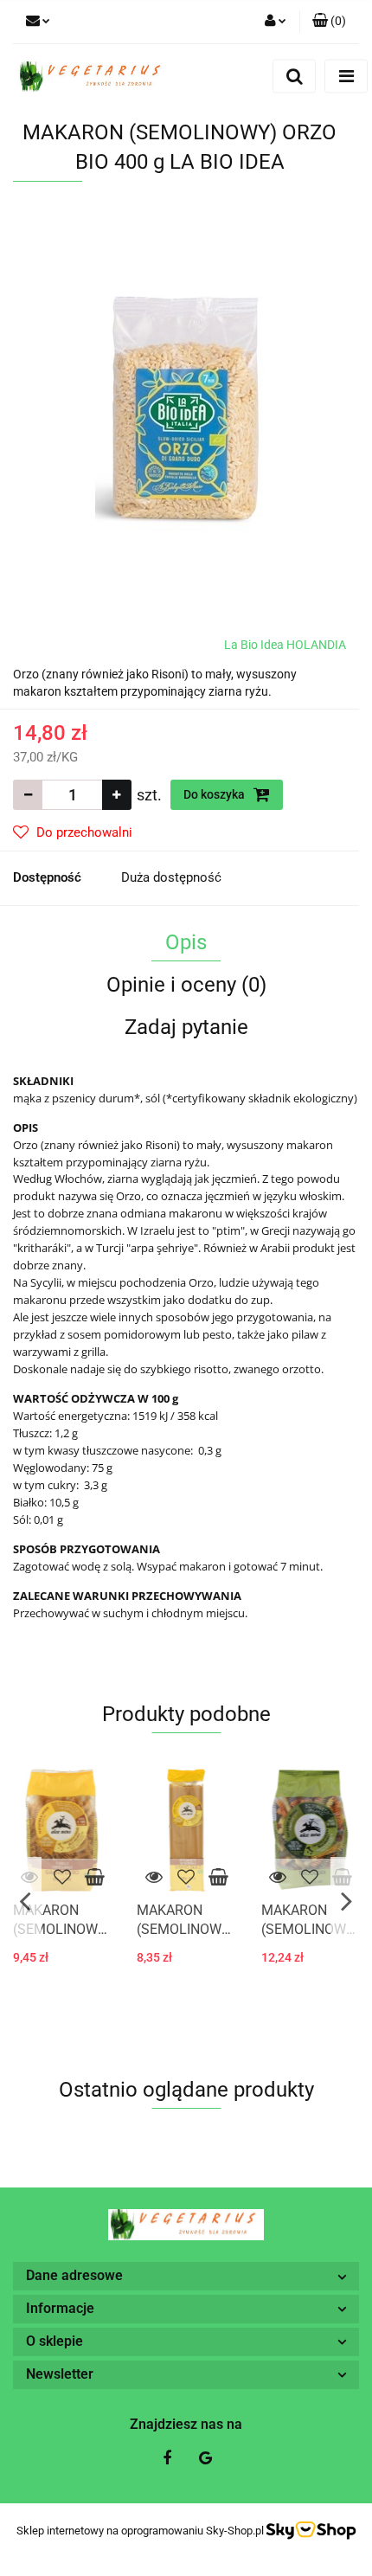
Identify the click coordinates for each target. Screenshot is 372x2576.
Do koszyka (215, 794)
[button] (329, 22)
